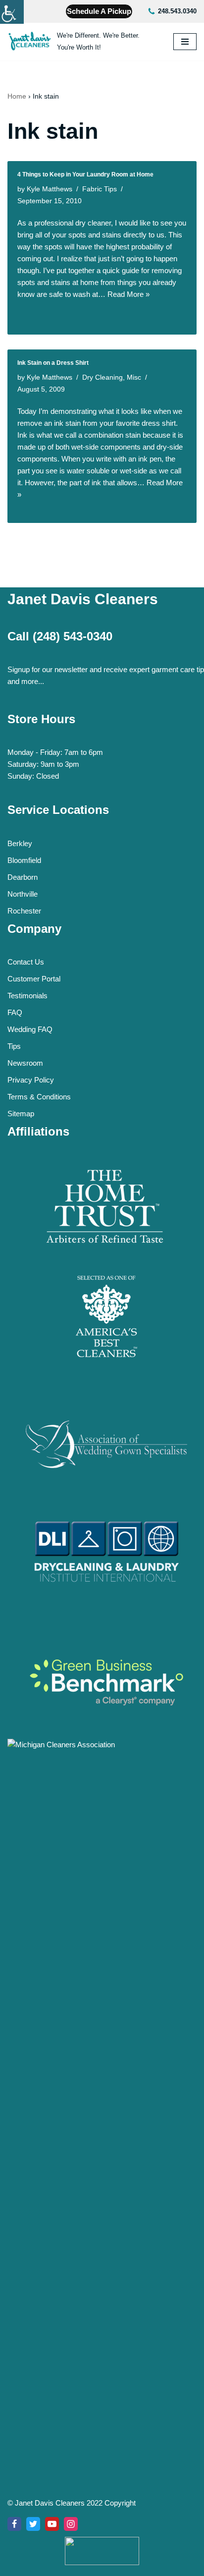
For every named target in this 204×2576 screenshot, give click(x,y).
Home (17, 96)
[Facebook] (14, 2524)
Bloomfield (24, 860)
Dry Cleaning (102, 377)
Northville (23, 894)
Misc (134, 377)
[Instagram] (71, 2524)
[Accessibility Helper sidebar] (12, 12)
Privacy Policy (31, 1080)
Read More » (128, 294)
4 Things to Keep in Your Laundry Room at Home (85, 174)
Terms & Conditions (39, 1097)
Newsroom (25, 1063)
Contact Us (26, 962)
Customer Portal (34, 979)
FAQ (15, 1012)
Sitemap (21, 1114)
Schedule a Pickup (99, 11)
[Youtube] (52, 2524)
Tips (14, 1046)
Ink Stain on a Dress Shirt (53, 363)
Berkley (20, 843)
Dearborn (23, 877)
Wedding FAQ (30, 1029)
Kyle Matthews (50, 189)
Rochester (24, 911)
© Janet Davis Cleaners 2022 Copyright (72, 2503)
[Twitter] (33, 2524)
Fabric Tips (100, 189)
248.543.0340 (177, 11)
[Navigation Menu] (185, 42)
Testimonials (27, 996)
